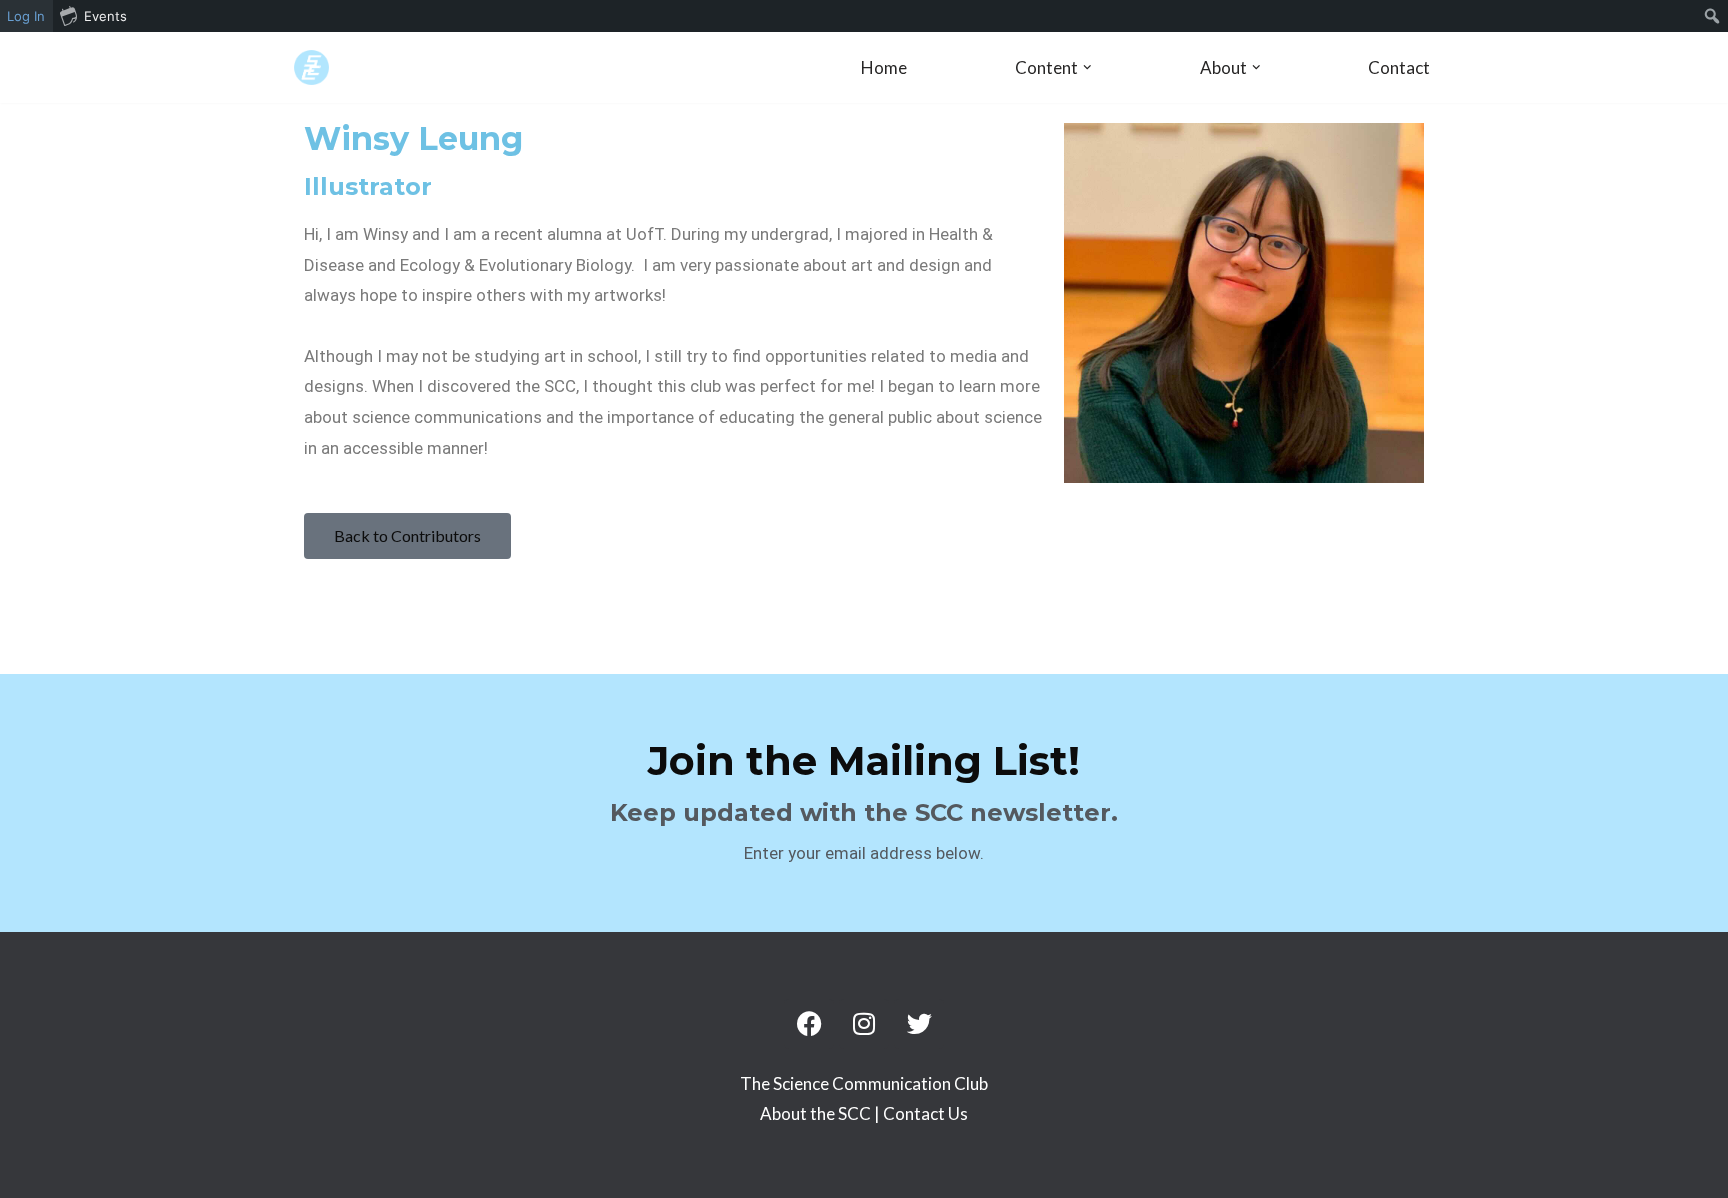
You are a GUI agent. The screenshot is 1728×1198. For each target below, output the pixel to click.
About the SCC (817, 1113)
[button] (1087, 67)
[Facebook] (809, 1024)
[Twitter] (919, 1024)
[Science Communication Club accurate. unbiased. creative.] (311, 67)
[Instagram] (864, 1024)
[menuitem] (1712, 16)
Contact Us (925, 1113)
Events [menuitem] (105, 16)
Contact (1399, 67)
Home (884, 67)
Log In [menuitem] (26, 16)
